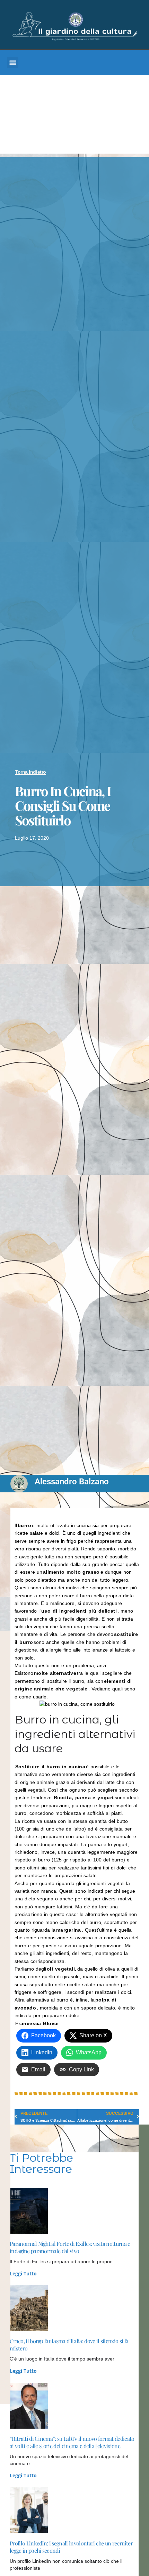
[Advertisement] (74, 116)
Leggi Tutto (23, 2273)
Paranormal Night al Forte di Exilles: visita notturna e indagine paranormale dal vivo (70, 2247)
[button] (13, 62)
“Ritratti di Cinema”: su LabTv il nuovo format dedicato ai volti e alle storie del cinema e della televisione (72, 2442)
